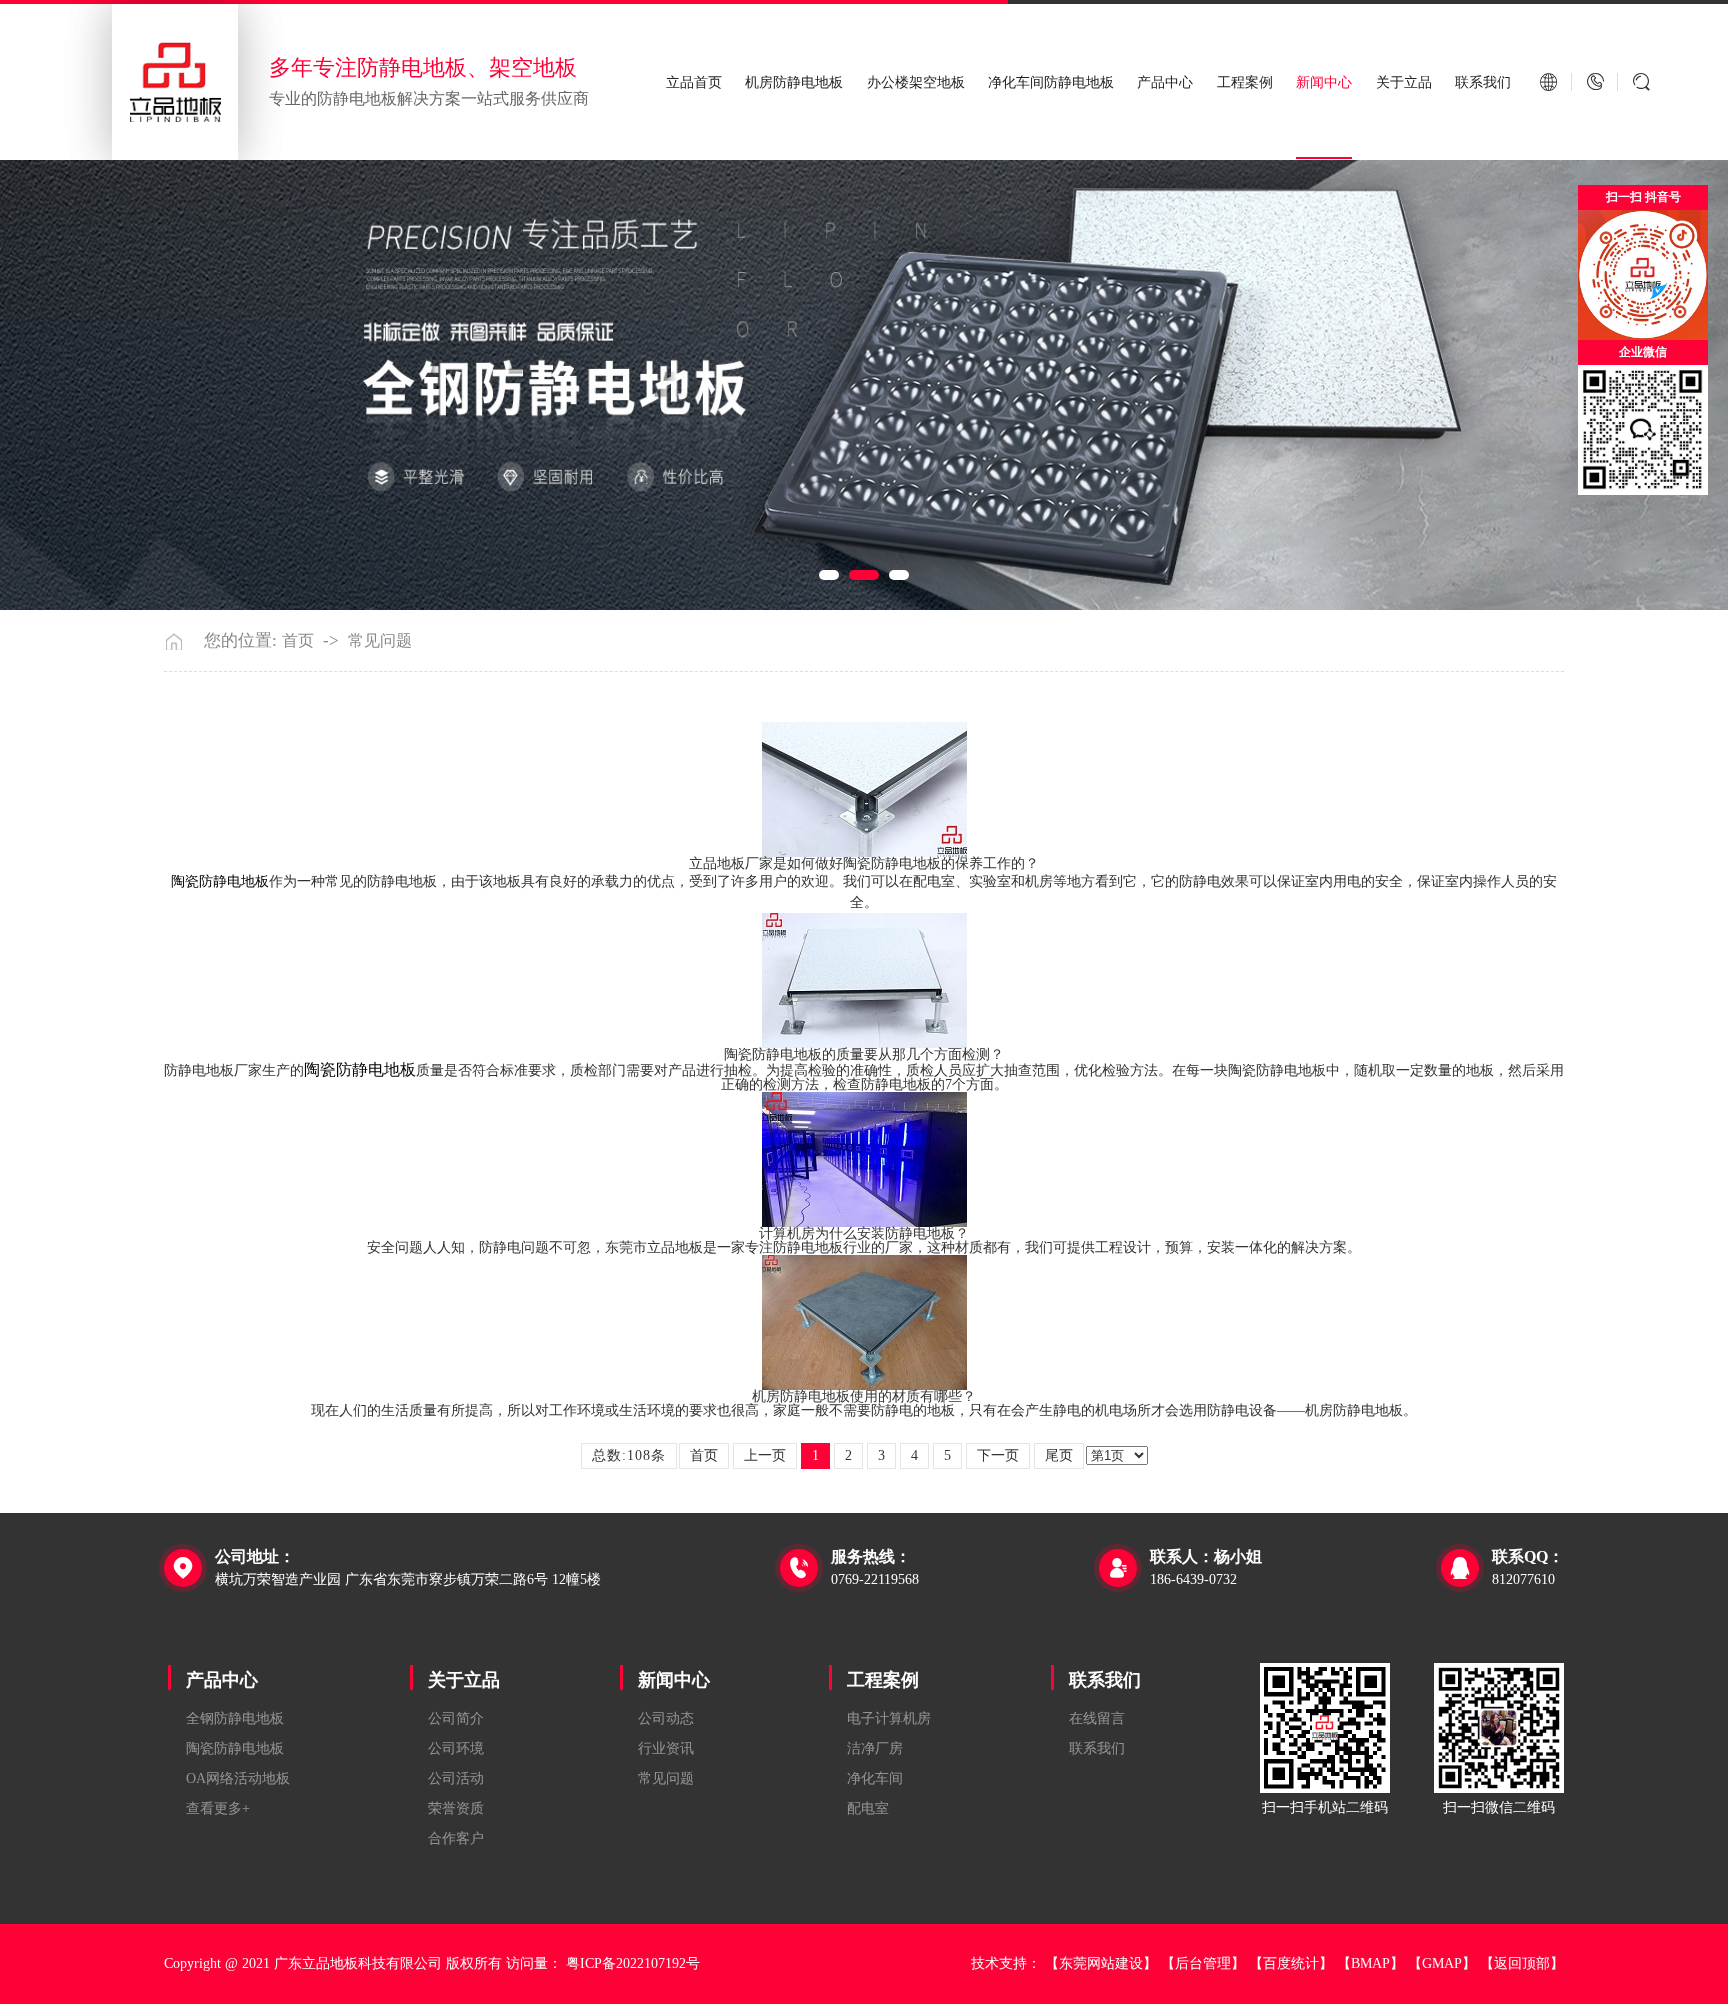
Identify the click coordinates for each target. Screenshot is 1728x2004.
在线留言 (1097, 1718)
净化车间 (875, 1778)
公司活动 (456, 1778)
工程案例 (1245, 82)
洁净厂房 (875, 1748)
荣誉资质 (456, 1808)
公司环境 (456, 1748)
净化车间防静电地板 (1051, 82)
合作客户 (456, 1838)
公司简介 (456, 1718)
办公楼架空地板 (916, 82)
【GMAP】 (1442, 1963)
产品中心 (1165, 82)
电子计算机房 (889, 1718)
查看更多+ (218, 1808)
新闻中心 (1324, 82)
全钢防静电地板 (235, 1718)
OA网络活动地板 (238, 1778)
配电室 (868, 1808)
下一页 (998, 1455)
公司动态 (666, 1718)
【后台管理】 (1203, 1963)
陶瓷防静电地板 (235, 1748)
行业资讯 (666, 1748)
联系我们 (1483, 82)
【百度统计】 (1291, 1963)
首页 (298, 641)
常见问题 (380, 641)
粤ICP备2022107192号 (633, 1963)
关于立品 (1404, 82)
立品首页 (694, 82)
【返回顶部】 (1522, 1963)
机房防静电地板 (794, 82)
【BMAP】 (1370, 1963)
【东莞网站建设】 (1101, 1963)
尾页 (1059, 1455)
